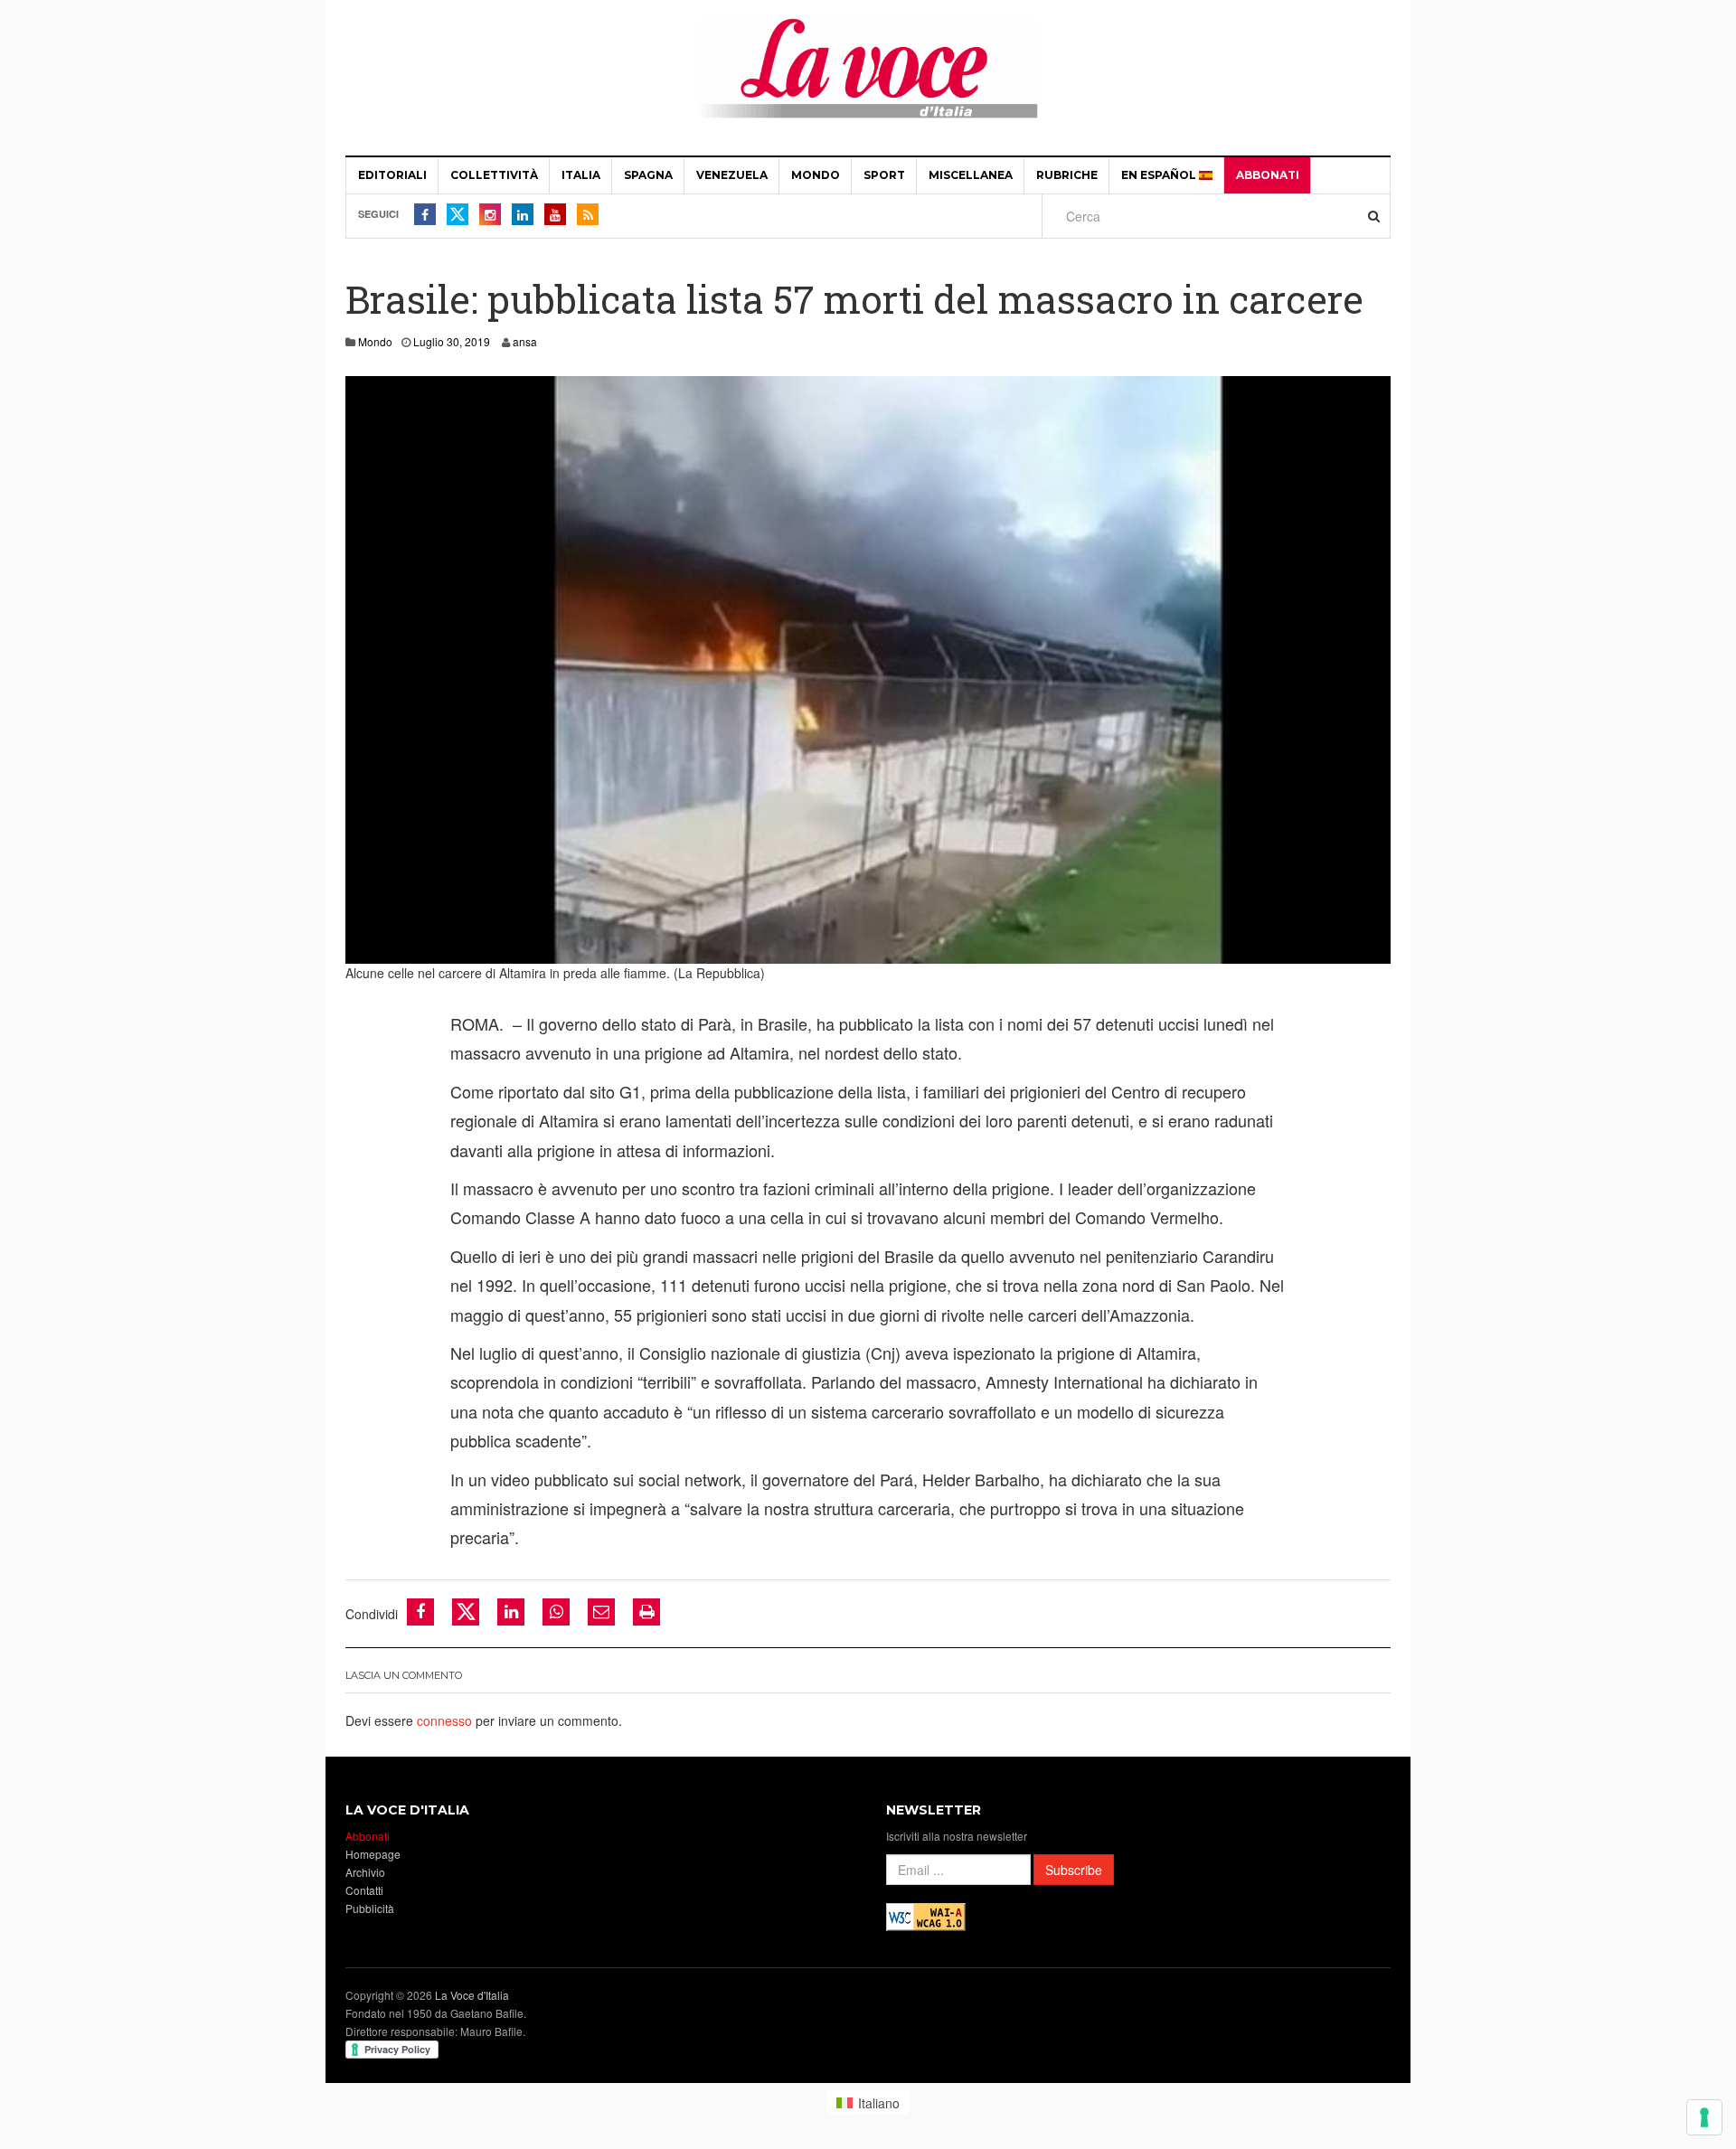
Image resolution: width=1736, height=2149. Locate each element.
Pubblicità (370, 1908)
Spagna (648, 175)
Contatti (364, 1890)
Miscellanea (971, 175)
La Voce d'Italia (472, 1995)
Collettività (494, 175)
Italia (581, 175)
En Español (1160, 175)
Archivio (365, 1872)
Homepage (373, 1854)
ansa (525, 341)
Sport (884, 175)
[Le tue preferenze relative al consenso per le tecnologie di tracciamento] (1704, 2117)
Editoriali (392, 175)
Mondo (816, 175)
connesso (444, 1720)
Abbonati (1268, 175)
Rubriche (1067, 175)
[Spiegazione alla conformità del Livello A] (926, 1914)
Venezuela (732, 175)
